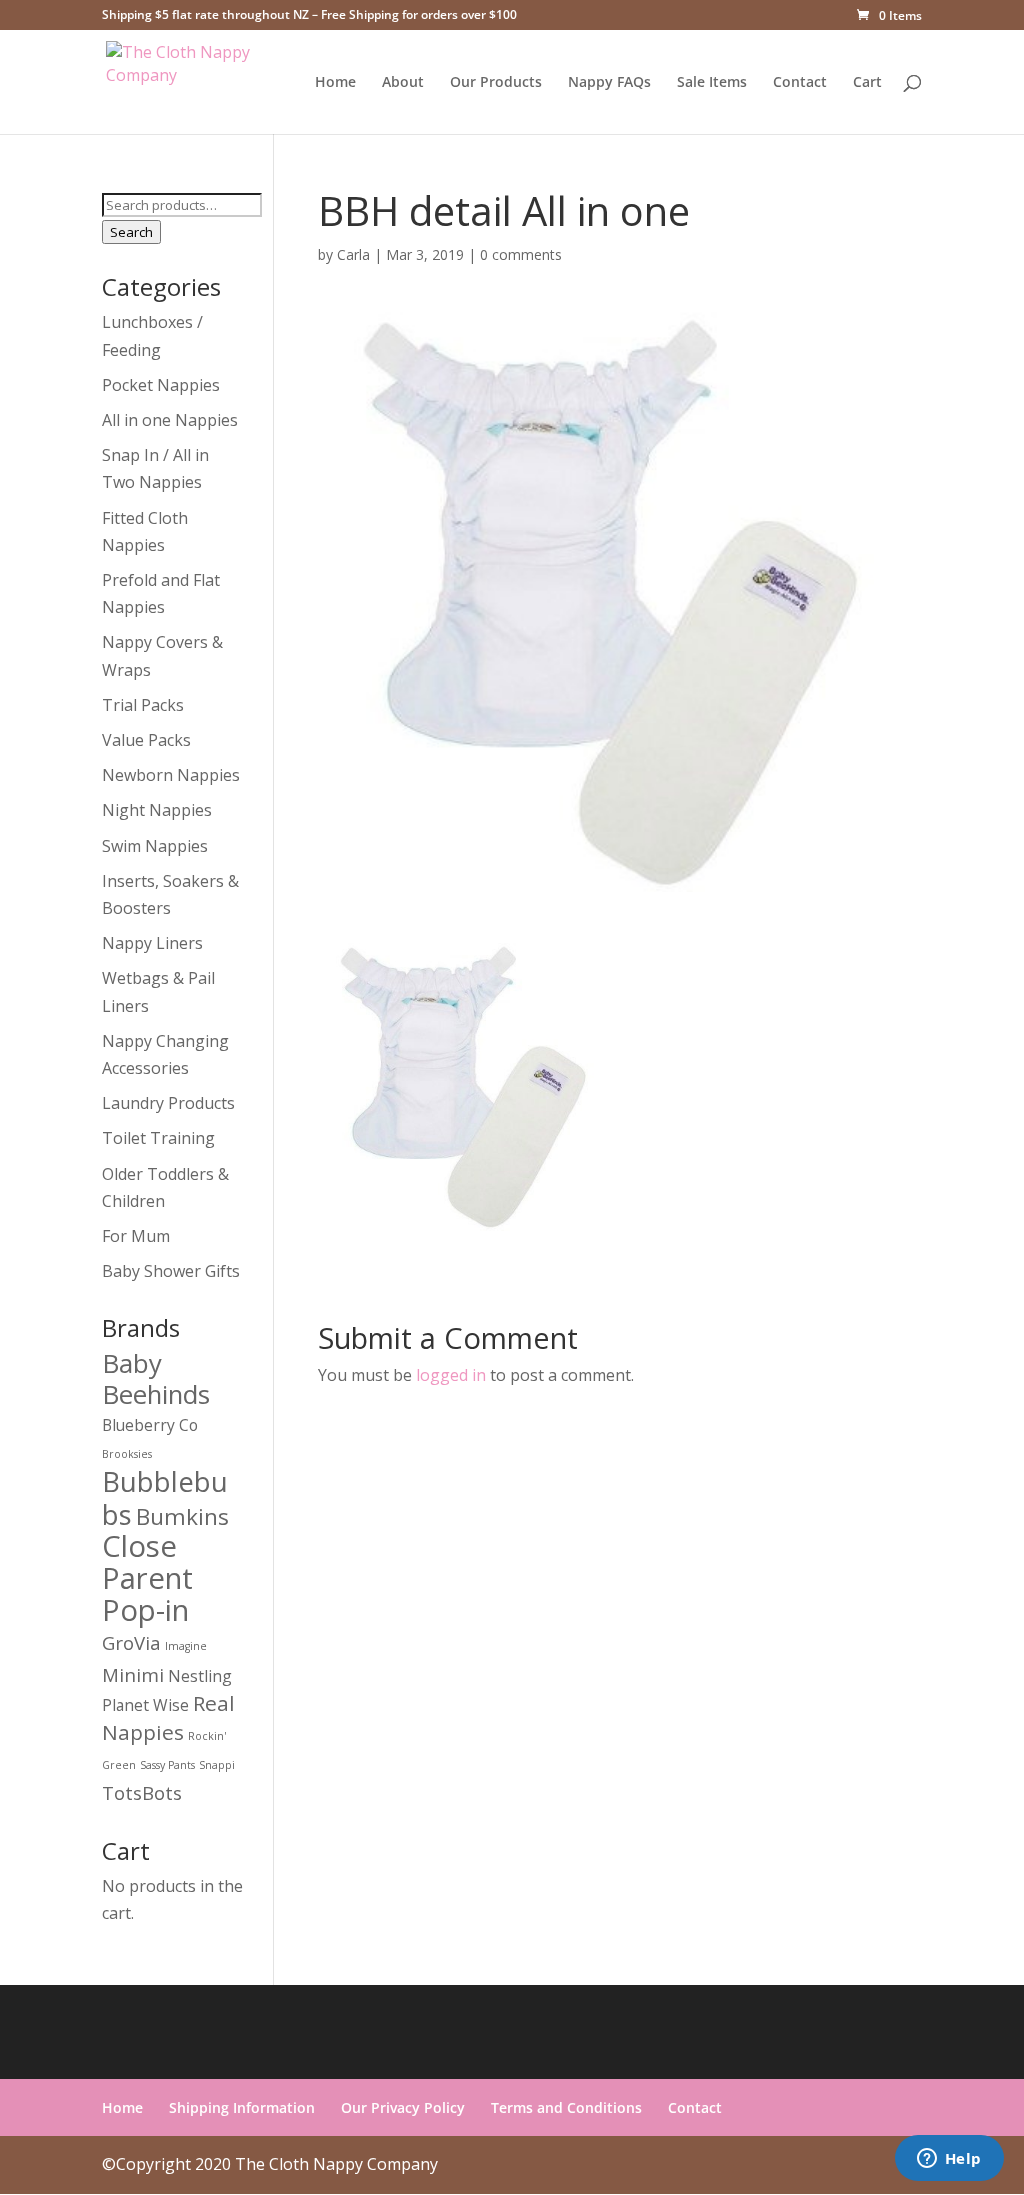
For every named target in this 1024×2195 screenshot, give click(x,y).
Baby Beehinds (156, 1378)
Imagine (186, 1646)
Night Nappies (157, 810)
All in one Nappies (170, 420)
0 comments (521, 254)
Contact (800, 83)
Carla (353, 254)
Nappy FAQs (609, 83)
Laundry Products (168, 1103)
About (403, 83)
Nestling (200, 1676)
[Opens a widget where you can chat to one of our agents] (949, 2160)
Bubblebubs (165, 1497)
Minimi (133, 1674)
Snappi (217, 1765)
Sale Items (712, 83)
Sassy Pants (167, 1765)
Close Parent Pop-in (147, 1578)
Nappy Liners (152, 943)
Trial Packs (143, 705)
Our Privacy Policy (403, 2107)
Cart (867, 83)
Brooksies (127, 1454)
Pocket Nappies (161, 385)
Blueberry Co (150, 1425)
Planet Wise (145, 1705)
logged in (451, 1375)
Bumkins (182, 1516)
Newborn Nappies (171, 775)
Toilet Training (158, 1138)
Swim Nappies (155, 846)
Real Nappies (168, 1717)
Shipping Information (242, 2107)
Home (335, 83)
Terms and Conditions (566, 2107)
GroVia (131, 1642)
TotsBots (142, 1792)
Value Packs (146, 740)
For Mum (136, 1236)
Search (131, 232)
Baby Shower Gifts (171, 1271)
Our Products (496, 83)
